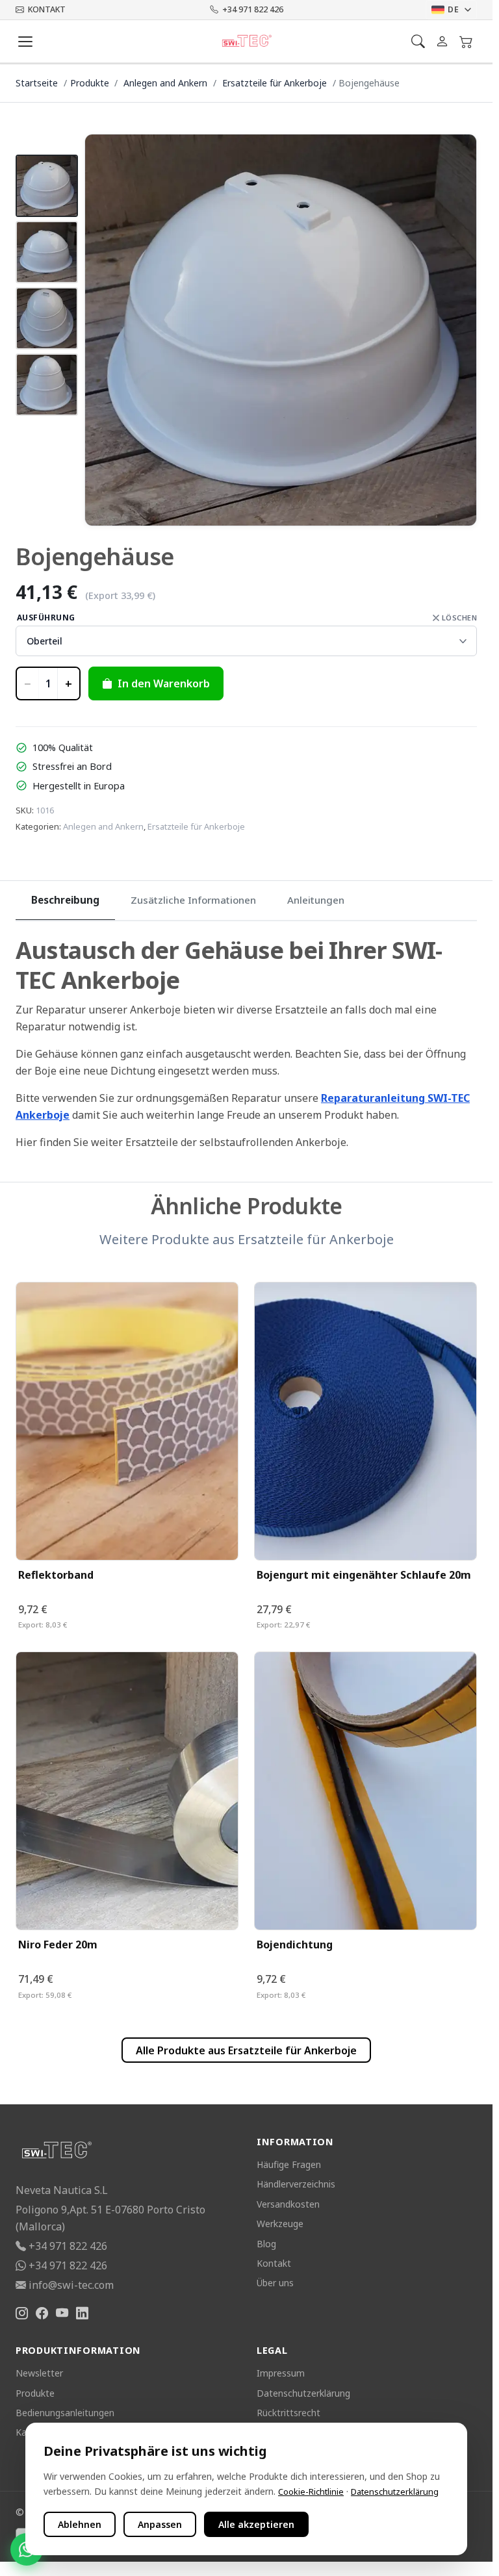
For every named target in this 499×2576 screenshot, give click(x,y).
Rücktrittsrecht (288, 2413)
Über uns (275, 2283)
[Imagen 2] (47, 252)
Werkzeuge (280, 2224)
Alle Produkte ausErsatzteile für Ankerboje (246, 2050)
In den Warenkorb (164, 683)
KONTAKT (47, 9)
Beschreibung (65, 900)
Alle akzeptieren (256, 2524)
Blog (266, 2244)
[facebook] (42, 2314)
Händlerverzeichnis (296, 2184)
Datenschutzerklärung (303, 2393)
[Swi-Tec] (247, 42)
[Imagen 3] (47, 318)
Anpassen (160, 2524)
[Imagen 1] (47, 186)
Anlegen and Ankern (167, 83)
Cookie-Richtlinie (311, 2492)
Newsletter (39, 2373)
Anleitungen (316, 900)
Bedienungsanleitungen (65, 2413)
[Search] (418, 41)
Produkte (90, 83)
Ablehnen (80, 2524)
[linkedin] (82, 2314)
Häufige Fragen (289, 2164)
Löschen (459, 618)
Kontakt (274, 2263)
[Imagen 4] (47, 385)
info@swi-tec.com (71, 2285)
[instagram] (22, 2314)
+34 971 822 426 (253, 9)
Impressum (281, 2373)
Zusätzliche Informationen (193, 900)
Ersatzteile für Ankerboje (276, 83)
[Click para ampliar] (281, 330)
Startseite (37, 83)
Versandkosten (288, 2204)
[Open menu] (25, 42)
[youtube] (62, 2314)
